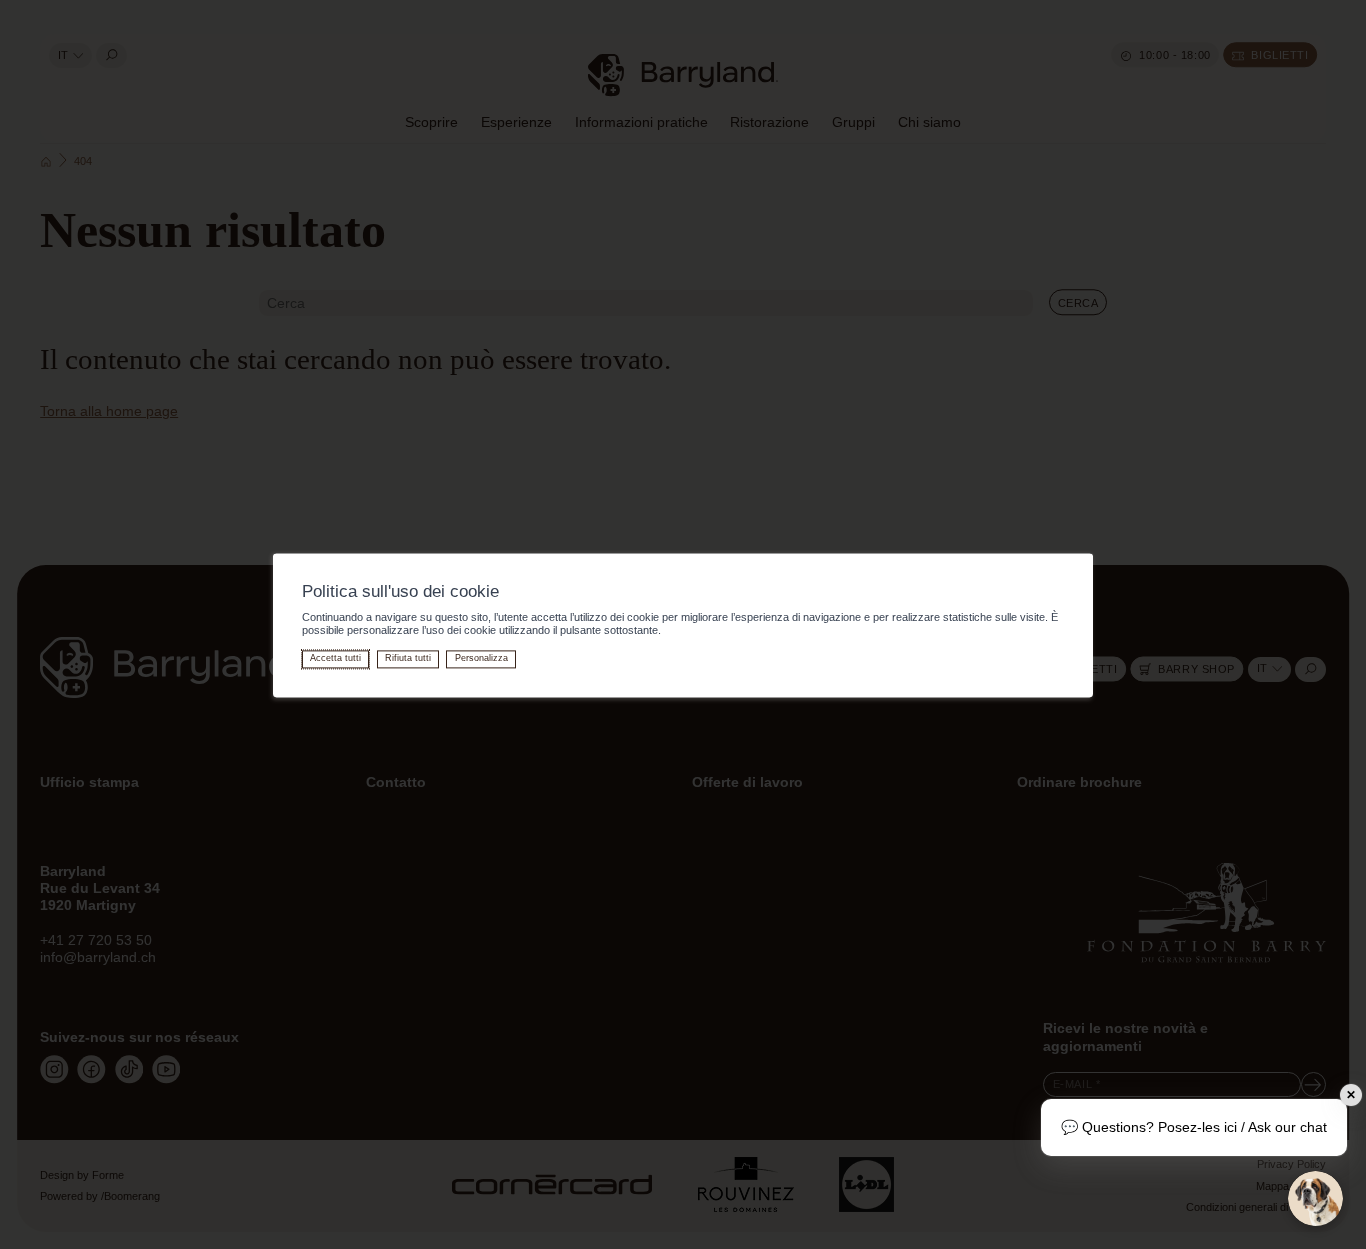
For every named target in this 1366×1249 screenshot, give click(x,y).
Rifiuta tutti (408, 659)
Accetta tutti (335, 659)
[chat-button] (1315, 1198)
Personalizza (481, 659)
